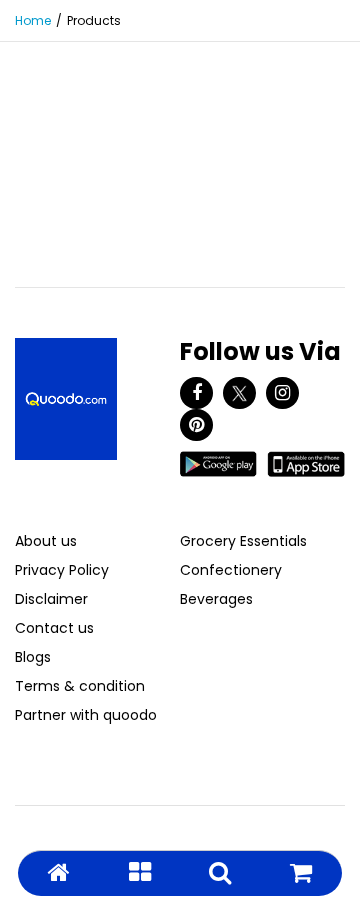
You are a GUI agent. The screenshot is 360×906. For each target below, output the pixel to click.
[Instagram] (282, 393)
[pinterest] (196, 425)
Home (33, 20)
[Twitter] (239, 393)
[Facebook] (196, 393)
